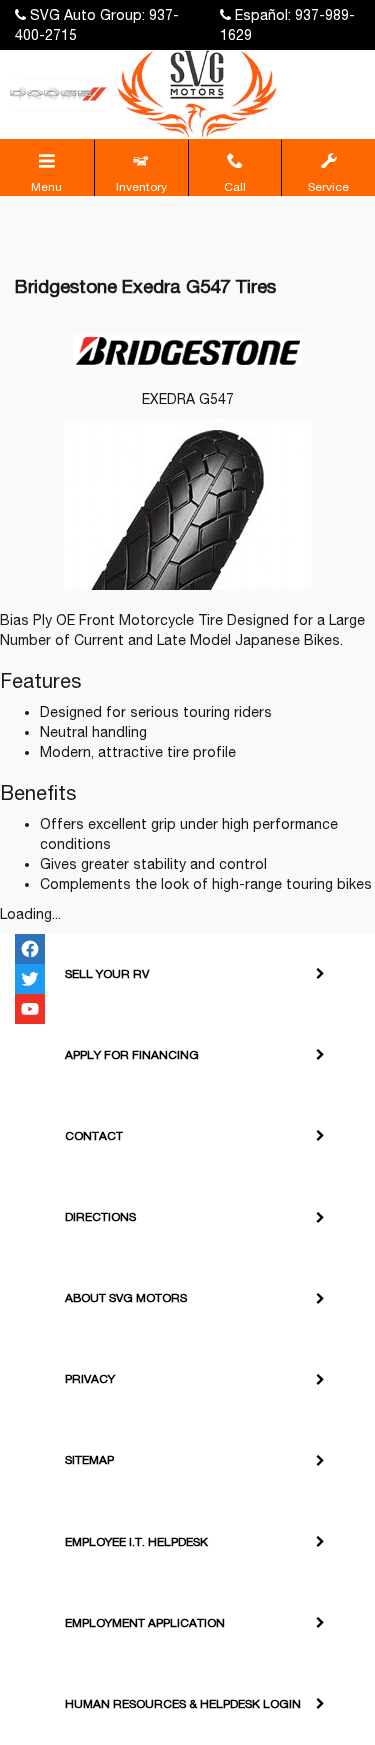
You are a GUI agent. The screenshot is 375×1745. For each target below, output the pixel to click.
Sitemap (89, 1460)
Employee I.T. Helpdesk (136, 1542)
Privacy (90, 1379)
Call (235, 187)
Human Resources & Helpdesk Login (183, 1704)
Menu (46, 187)
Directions (100, 1217)
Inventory (141, 187)
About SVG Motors (126, 1298)
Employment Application (145, 1623)
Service (328, 187)
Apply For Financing (132, 1055)
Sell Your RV (107, 974)
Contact (94, 1136)
